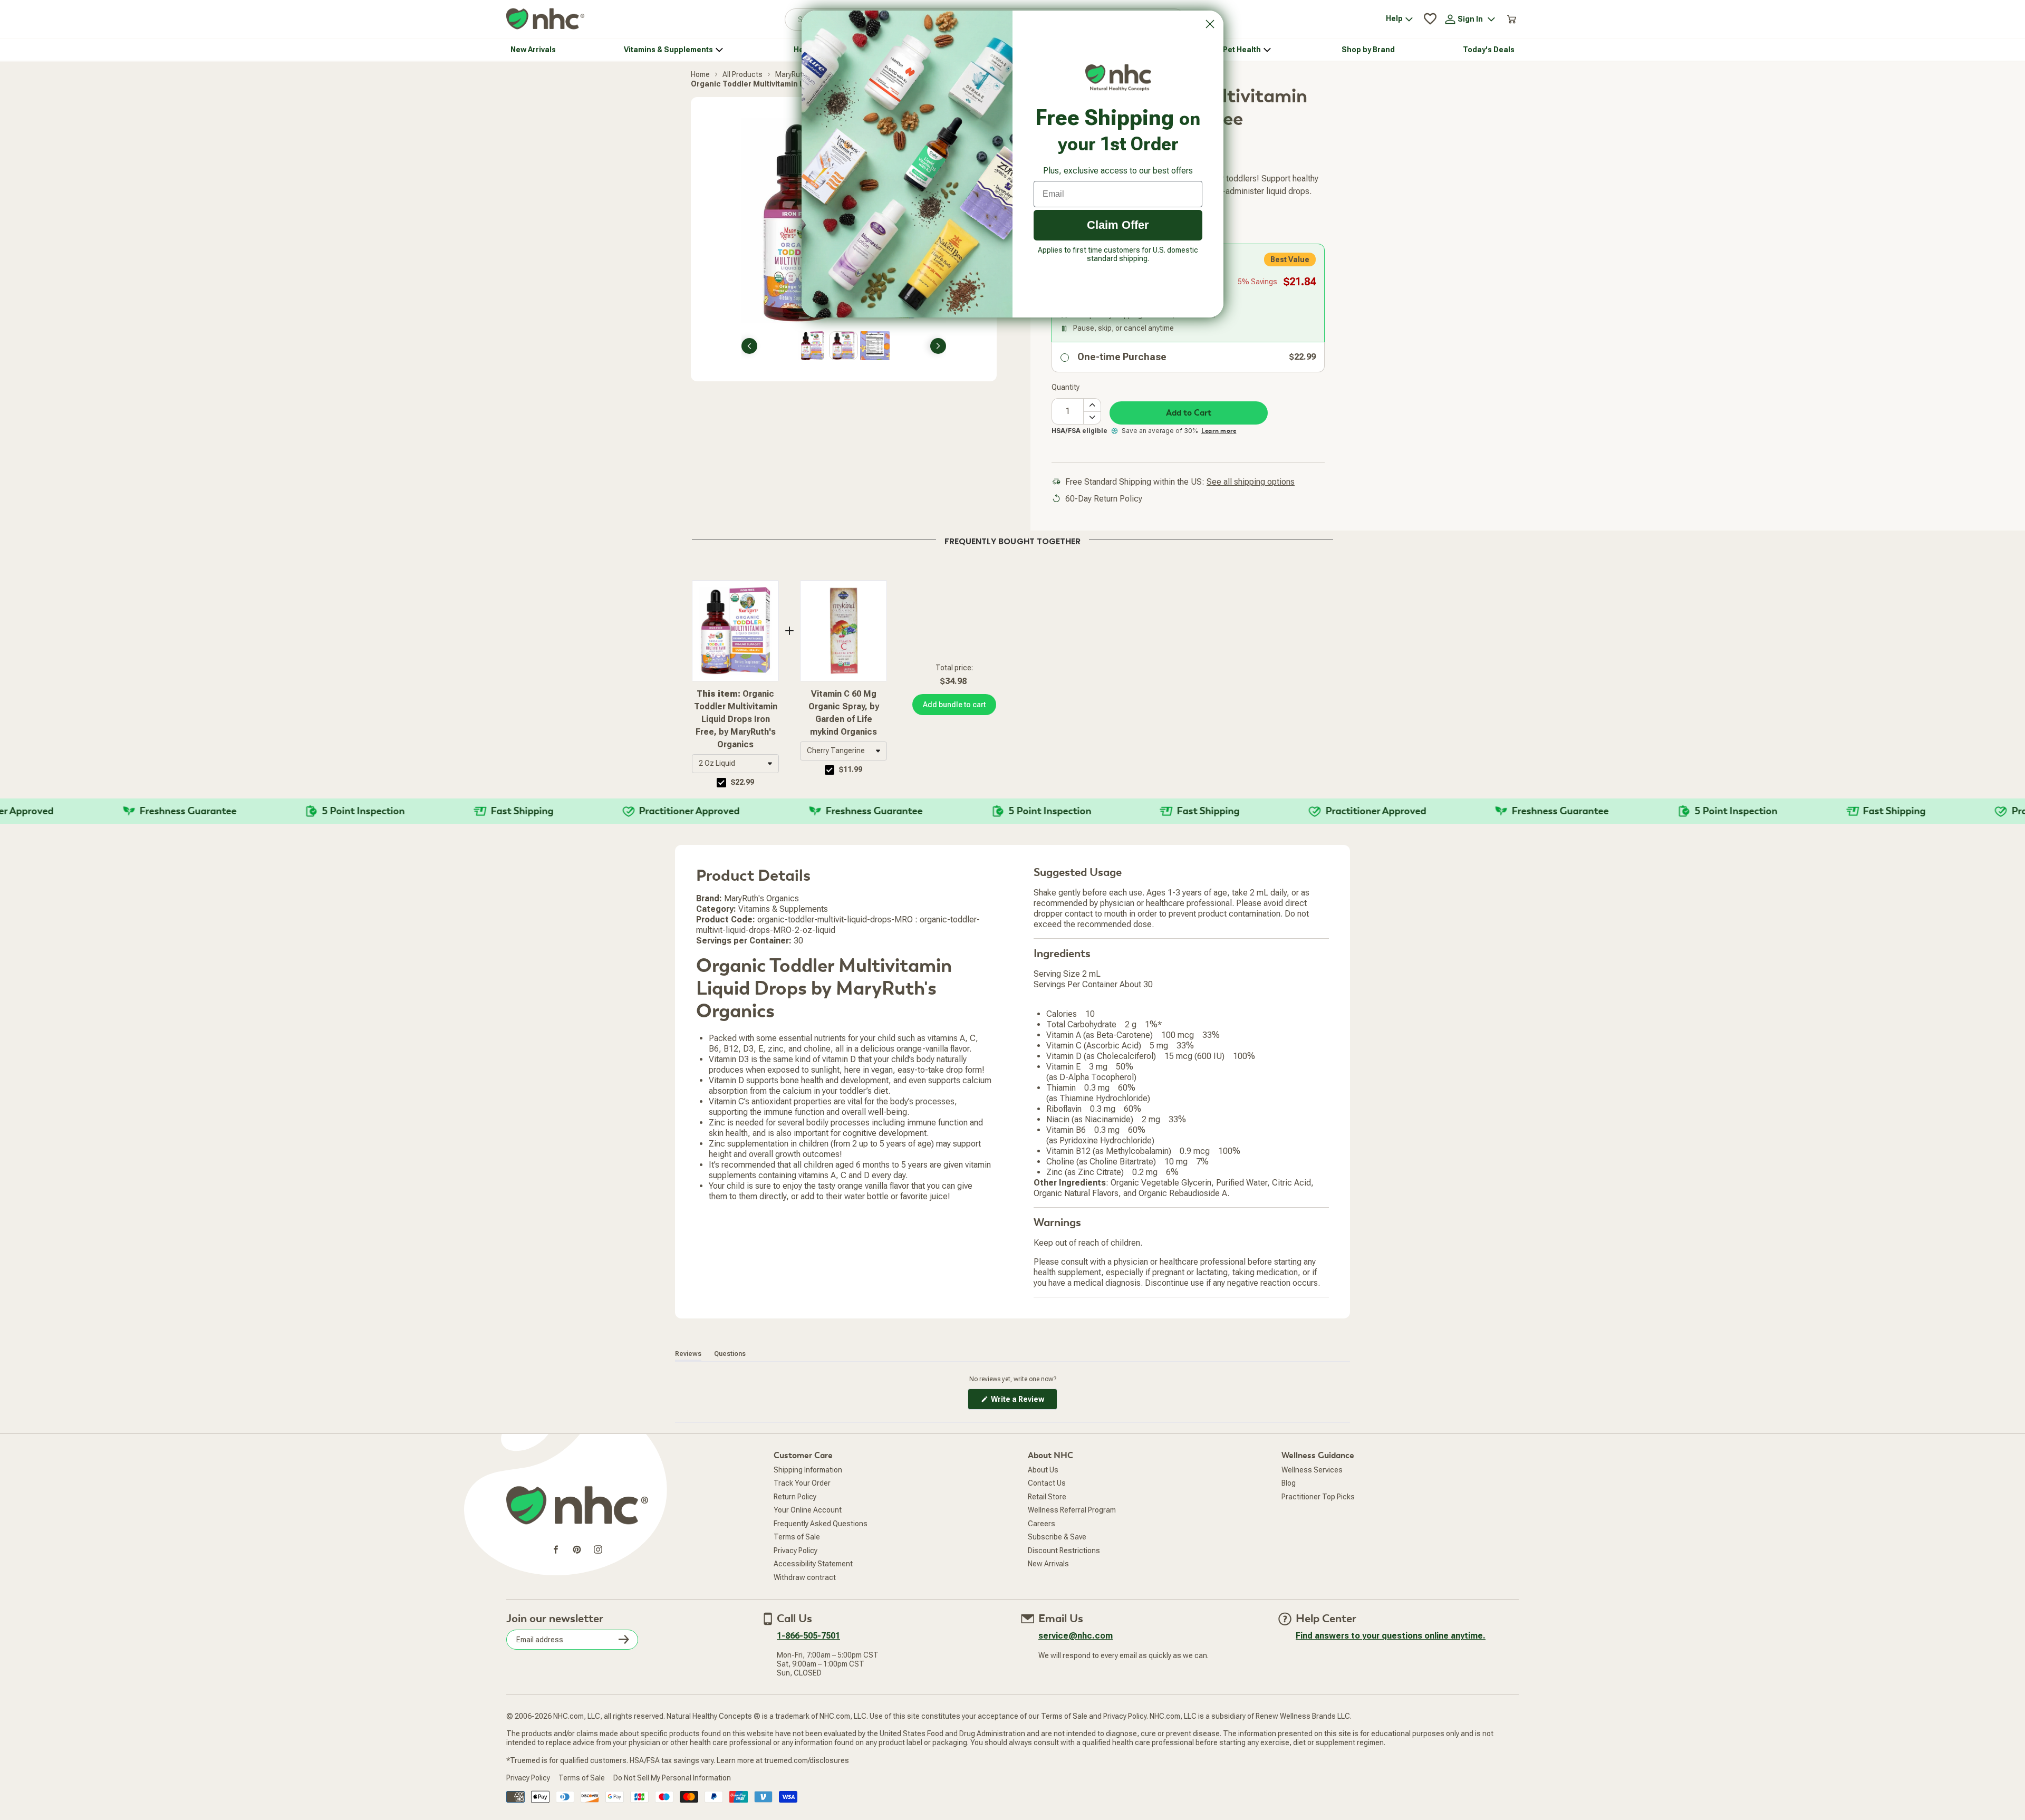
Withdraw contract (805, 1577)
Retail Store (1047, 1497)
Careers (1042, 1524)
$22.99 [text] (742, 782)
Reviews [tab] (688, 1354)
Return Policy (795, 1497)
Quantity (1065, 387)
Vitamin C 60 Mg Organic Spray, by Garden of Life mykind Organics (844, 713)
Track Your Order (802, 1483)
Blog (1289, 1483)
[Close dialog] (1210, 24)
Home (700, 74)
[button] (735, 764)
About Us (1043, 1470)
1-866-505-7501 (808, 1636)
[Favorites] (1430, 19)
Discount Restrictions (1064, 1551)
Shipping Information (808, 1470)
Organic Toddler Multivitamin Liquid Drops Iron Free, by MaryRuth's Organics (736, 719)
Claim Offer (1118, 225)
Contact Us (1047, 1483)
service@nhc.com (1076, 1636)
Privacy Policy (795, 1551)
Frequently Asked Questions (821, 1524)
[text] (1012, 540)
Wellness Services (1312, 1470)
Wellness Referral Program (1072, 1510)
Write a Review (1023, 1402)
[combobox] (735, 764)
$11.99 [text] (851, 769)
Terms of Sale (797, 1537)
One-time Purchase (1122, 357)
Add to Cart (1189, 413)
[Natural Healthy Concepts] (545, 19)
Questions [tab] (730, 1354)
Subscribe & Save (1057, 1537)
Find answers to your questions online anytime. (1391, 1636)
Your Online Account (808, 1510)
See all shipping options (1251, 482)
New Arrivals (1048, 1564)
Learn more (1219, 431)
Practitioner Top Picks (1318, 1497)
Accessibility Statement (813, 1564)
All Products (742, 74)
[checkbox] (721, 783)
